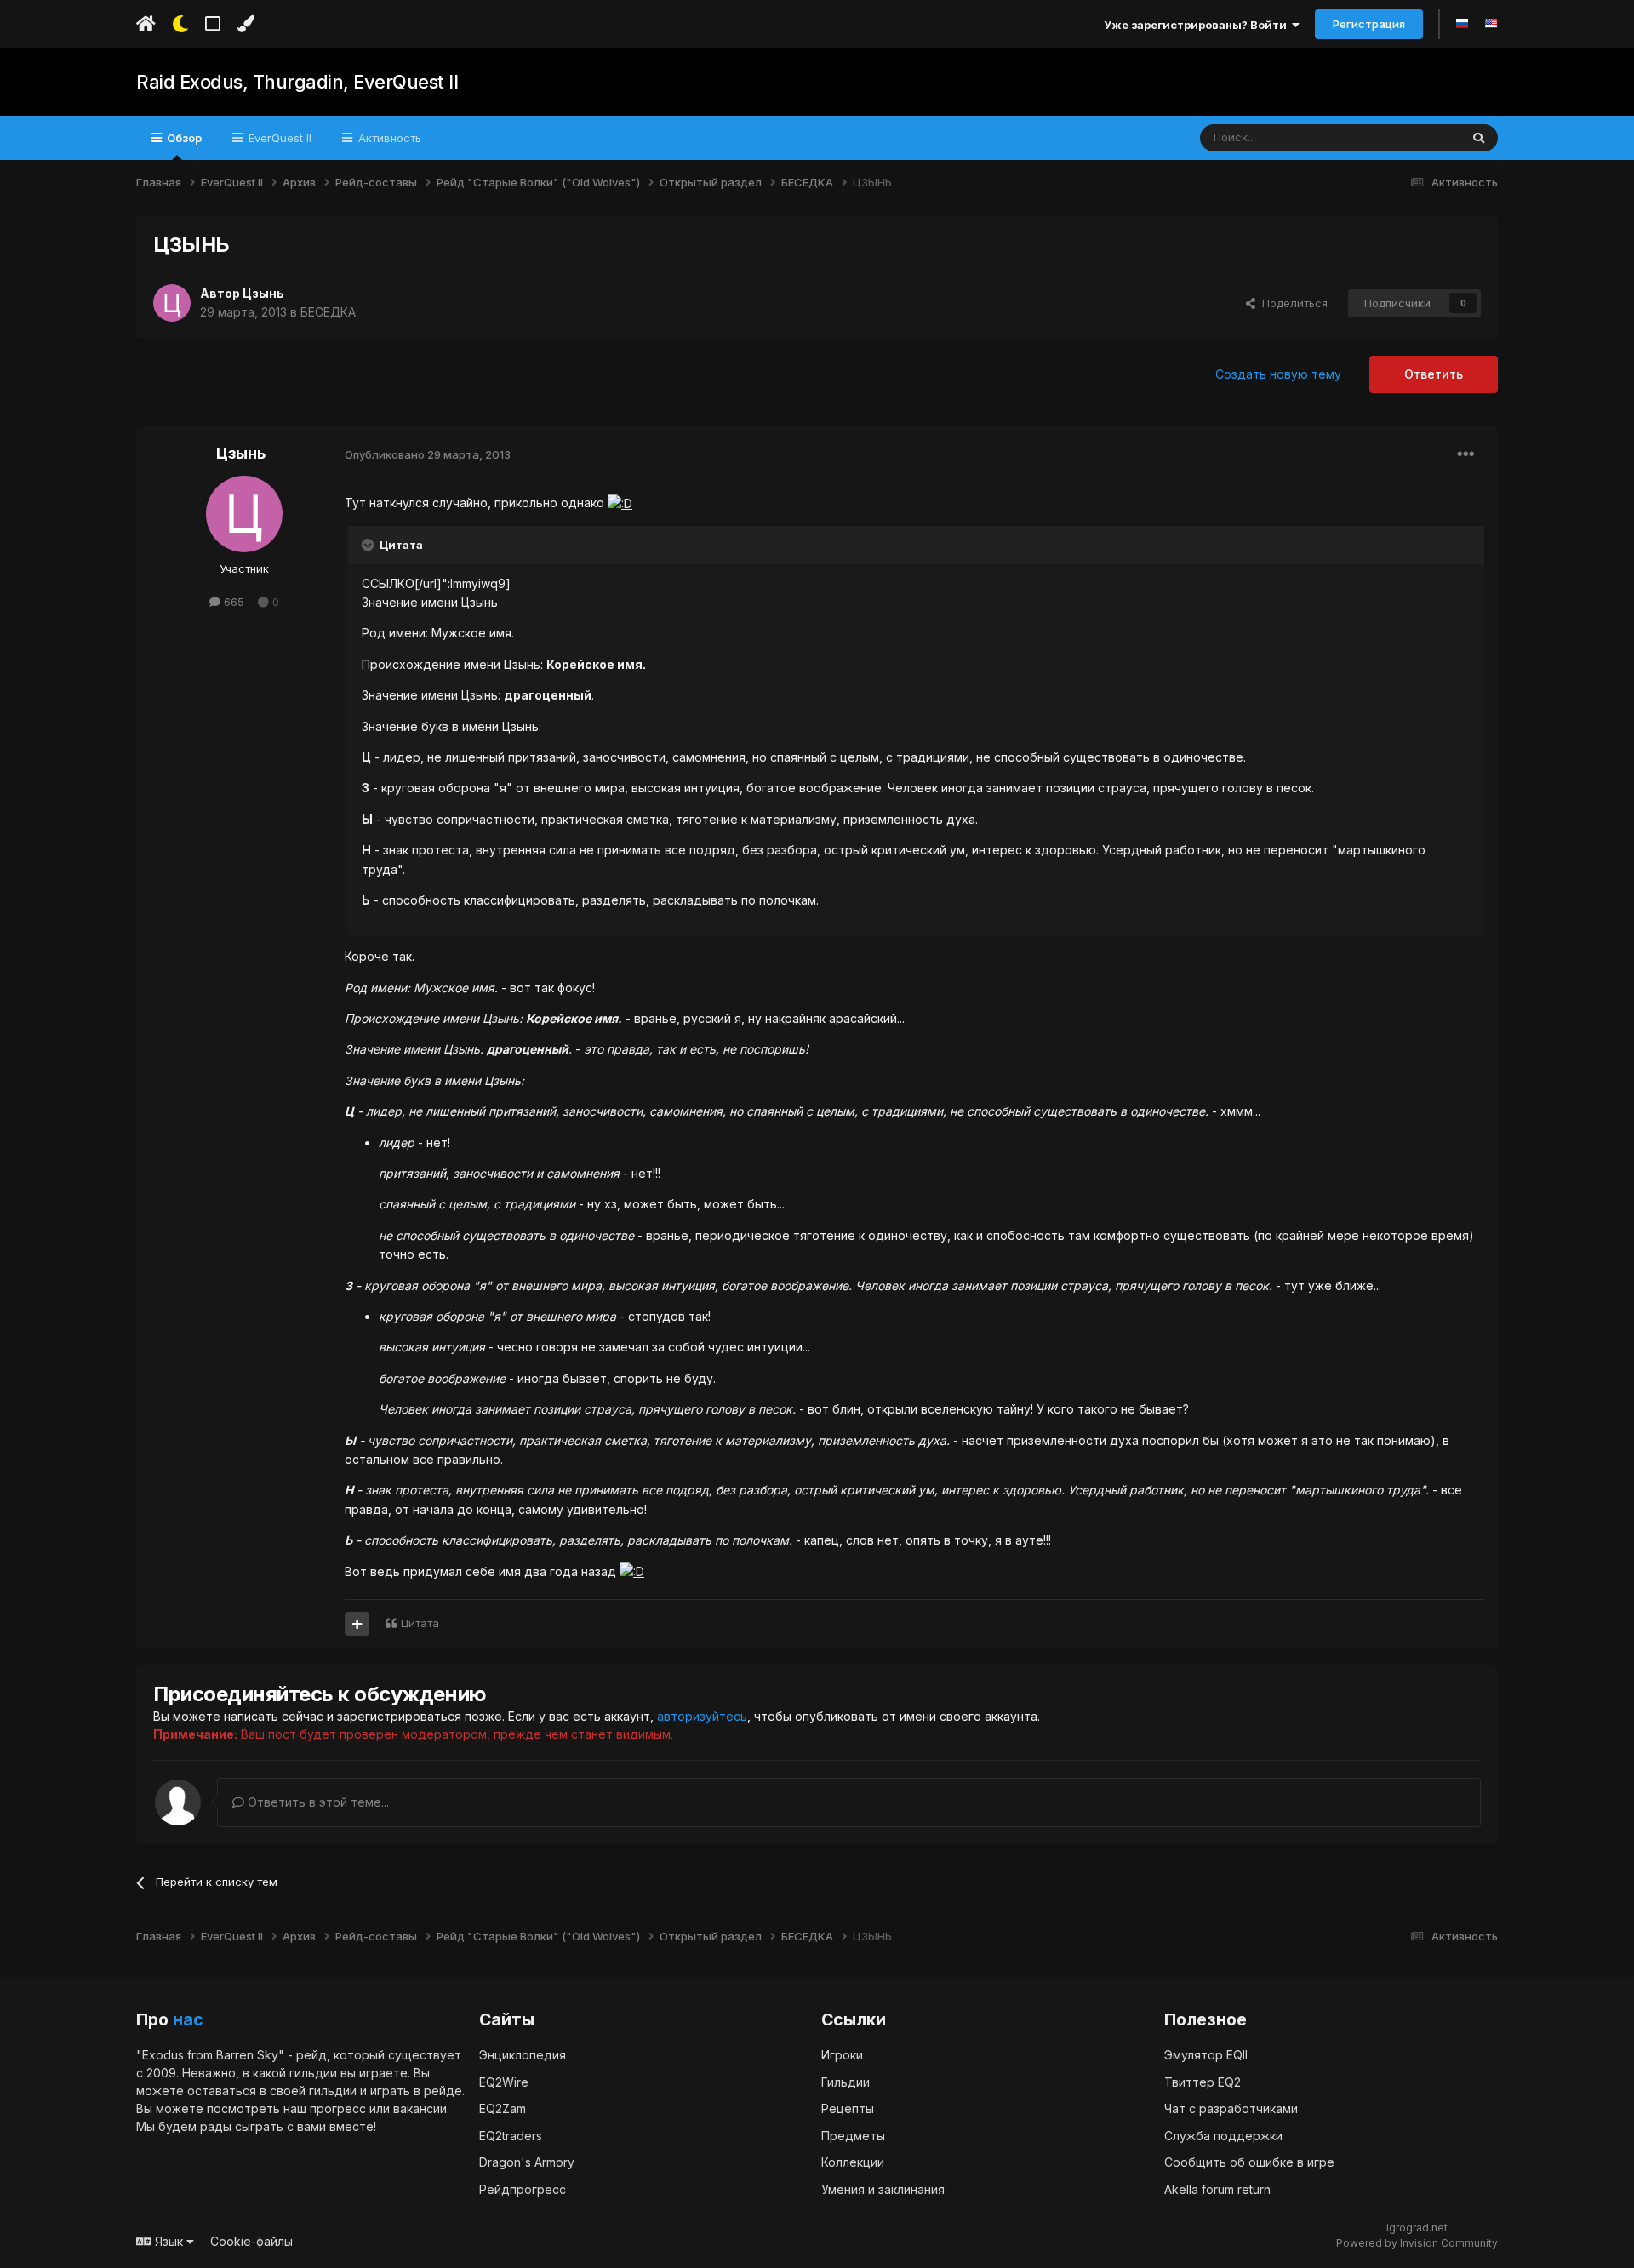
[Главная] (146, 24)
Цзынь (263, 293)
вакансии (420, 2108)
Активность (388, 138)
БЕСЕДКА (328, 312)
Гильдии (846, 2082)
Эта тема (1414, 137)
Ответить (1434, 374)
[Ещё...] (1465, 454)
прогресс (338, 2108)
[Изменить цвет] (246, 24)
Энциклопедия (523, 2055)
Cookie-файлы (251, 2241)
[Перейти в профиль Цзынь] (172, 303)
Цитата (420, 1623)
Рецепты (848, 2108)
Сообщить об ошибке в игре (1249, 2162)
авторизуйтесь (702, 1716)
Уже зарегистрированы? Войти (1198, 25)
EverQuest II (278, 138)
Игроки (842, 2055)
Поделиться (1291, 303)
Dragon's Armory (527, 2162)
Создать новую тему (1278, 374)
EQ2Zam (503, 2108)
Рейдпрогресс (523, 2189)
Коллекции (853, 2162)
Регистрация (1369, 24)
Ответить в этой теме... (317, 1802)
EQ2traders (511, 2136)
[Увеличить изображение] (620, 503)
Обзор (183, 138)
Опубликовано (428, 454)
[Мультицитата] (357, 1624)
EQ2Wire (504, 2082)
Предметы (853, 2136)
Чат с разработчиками (1231, 2108)
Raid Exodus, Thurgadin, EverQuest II (297, 82)
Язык (169, 2241)
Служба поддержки (1223, 2136)
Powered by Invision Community (1417, 2243)
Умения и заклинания (883, 2189)
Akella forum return (1217, 2189)
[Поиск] (1479, 138)
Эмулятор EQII (1206, 2055)
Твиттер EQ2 (1203, 2082)
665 (232, 602)
